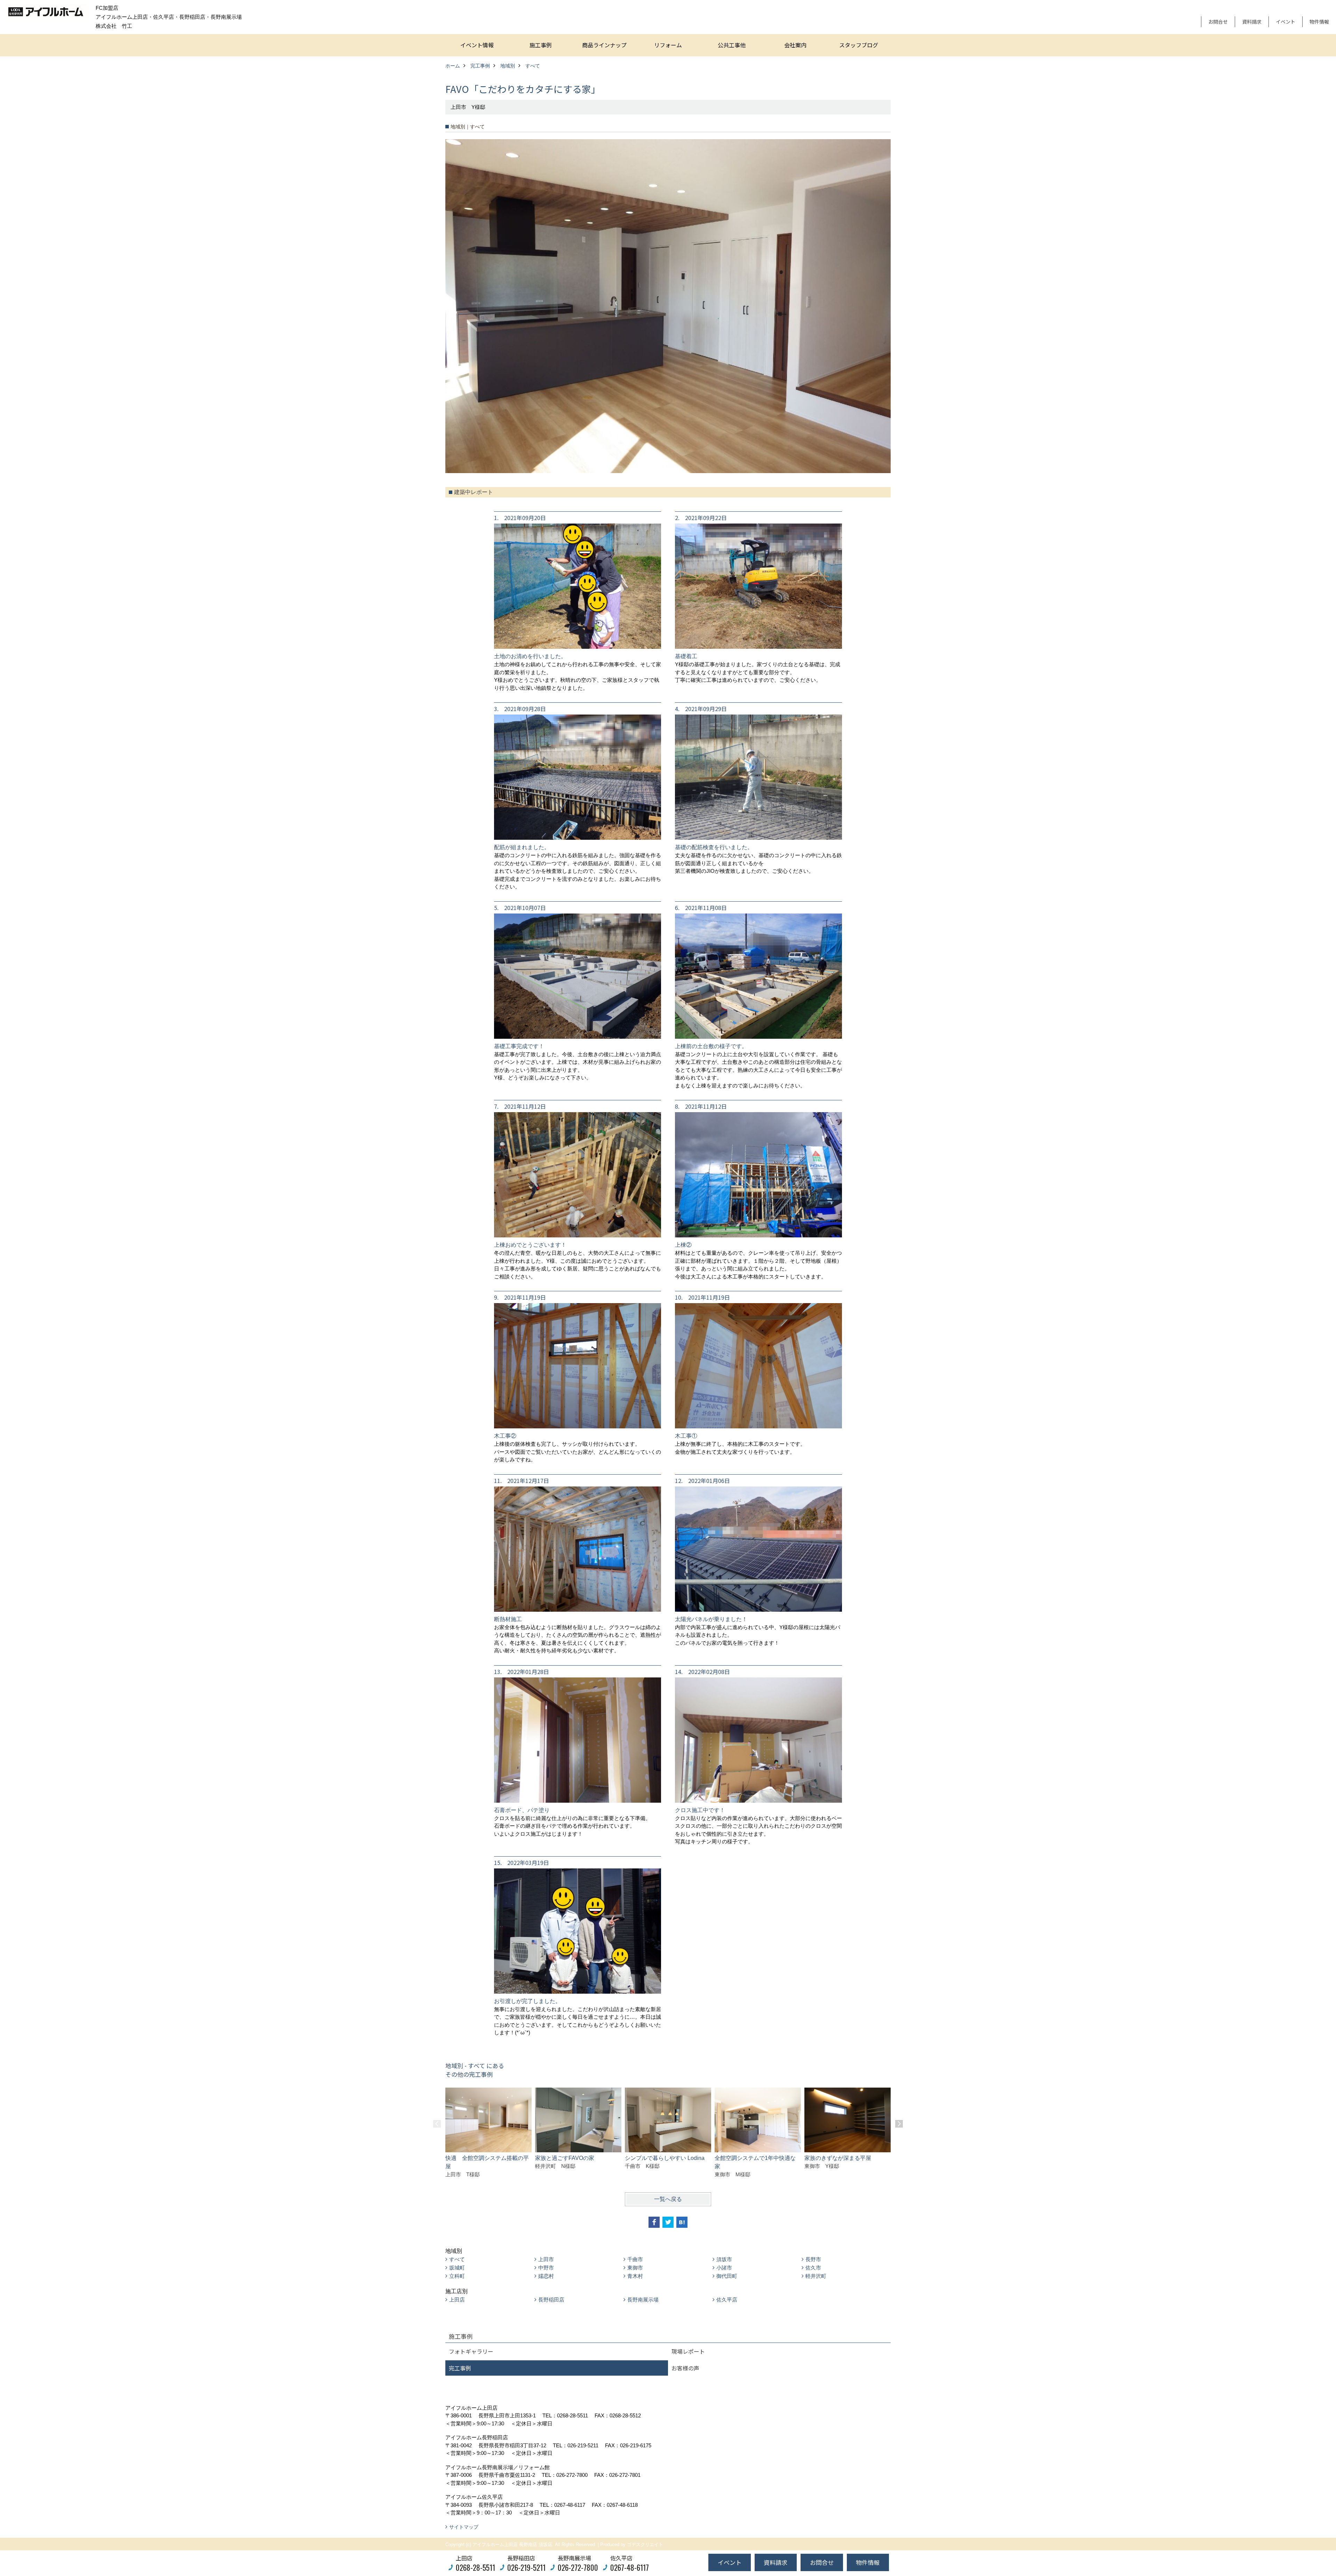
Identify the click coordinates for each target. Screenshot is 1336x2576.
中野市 (546, 2268)
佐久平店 (727, 2300)
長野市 (813, 2259)
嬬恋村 (546, 2276)
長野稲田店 (551, 2300)
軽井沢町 (816, 2276)
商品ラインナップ (604, 45)
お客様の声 (685, 2368)
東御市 (635, 2268)
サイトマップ (464, 2527)
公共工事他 (732, 45)
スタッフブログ (859, 45)
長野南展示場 (643, 2300)
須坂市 (724, 2259)
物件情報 (1319, 22)
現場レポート (688, 2351)
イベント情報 (477, 45)
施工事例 (541, 45)
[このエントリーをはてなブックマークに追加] (682, 2222)
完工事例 (460, 2368)
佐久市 (813, 2268)
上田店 (457, 2300)
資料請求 (1252, 22)
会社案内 (795, 45)
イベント (1286, 22)
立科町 (457, 2276)
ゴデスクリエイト (645, 2545)
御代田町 (727, 2276)
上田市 (546, 2259)
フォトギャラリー (471, 2351)
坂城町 (457, 2268)
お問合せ (1218, 22)
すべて (457, 2259)
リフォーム (668, 45)
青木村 (635, 2276)
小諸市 (724, 2268)
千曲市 (635, 2259)
